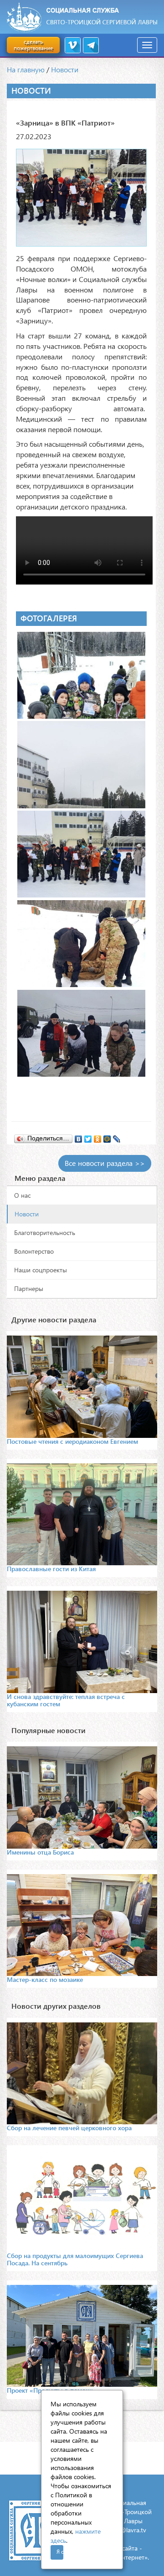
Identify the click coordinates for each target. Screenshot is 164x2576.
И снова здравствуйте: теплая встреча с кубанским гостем (66, 1700)
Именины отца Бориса (40, 1852)
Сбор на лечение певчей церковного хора (69, 2128)
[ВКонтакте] (79, 1137)
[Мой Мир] (107, 1137)
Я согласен (60, 2552)
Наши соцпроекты (41, 1270)
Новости (65, 69)
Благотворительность (45, 1233)
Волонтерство (34, 1251)
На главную (26, 69)
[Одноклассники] (98, 1137)
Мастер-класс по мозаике (45, 1979)
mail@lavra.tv (128, 2530)
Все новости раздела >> (105, 1163)
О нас (22, 1195)
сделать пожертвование (33, 45)
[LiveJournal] (117, 1137)
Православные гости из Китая (51, 1569)
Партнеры (29, 1288)
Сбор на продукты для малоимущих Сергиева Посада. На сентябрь (75, 2259)
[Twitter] (88, 1137)
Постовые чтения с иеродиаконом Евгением (72, 1441)
